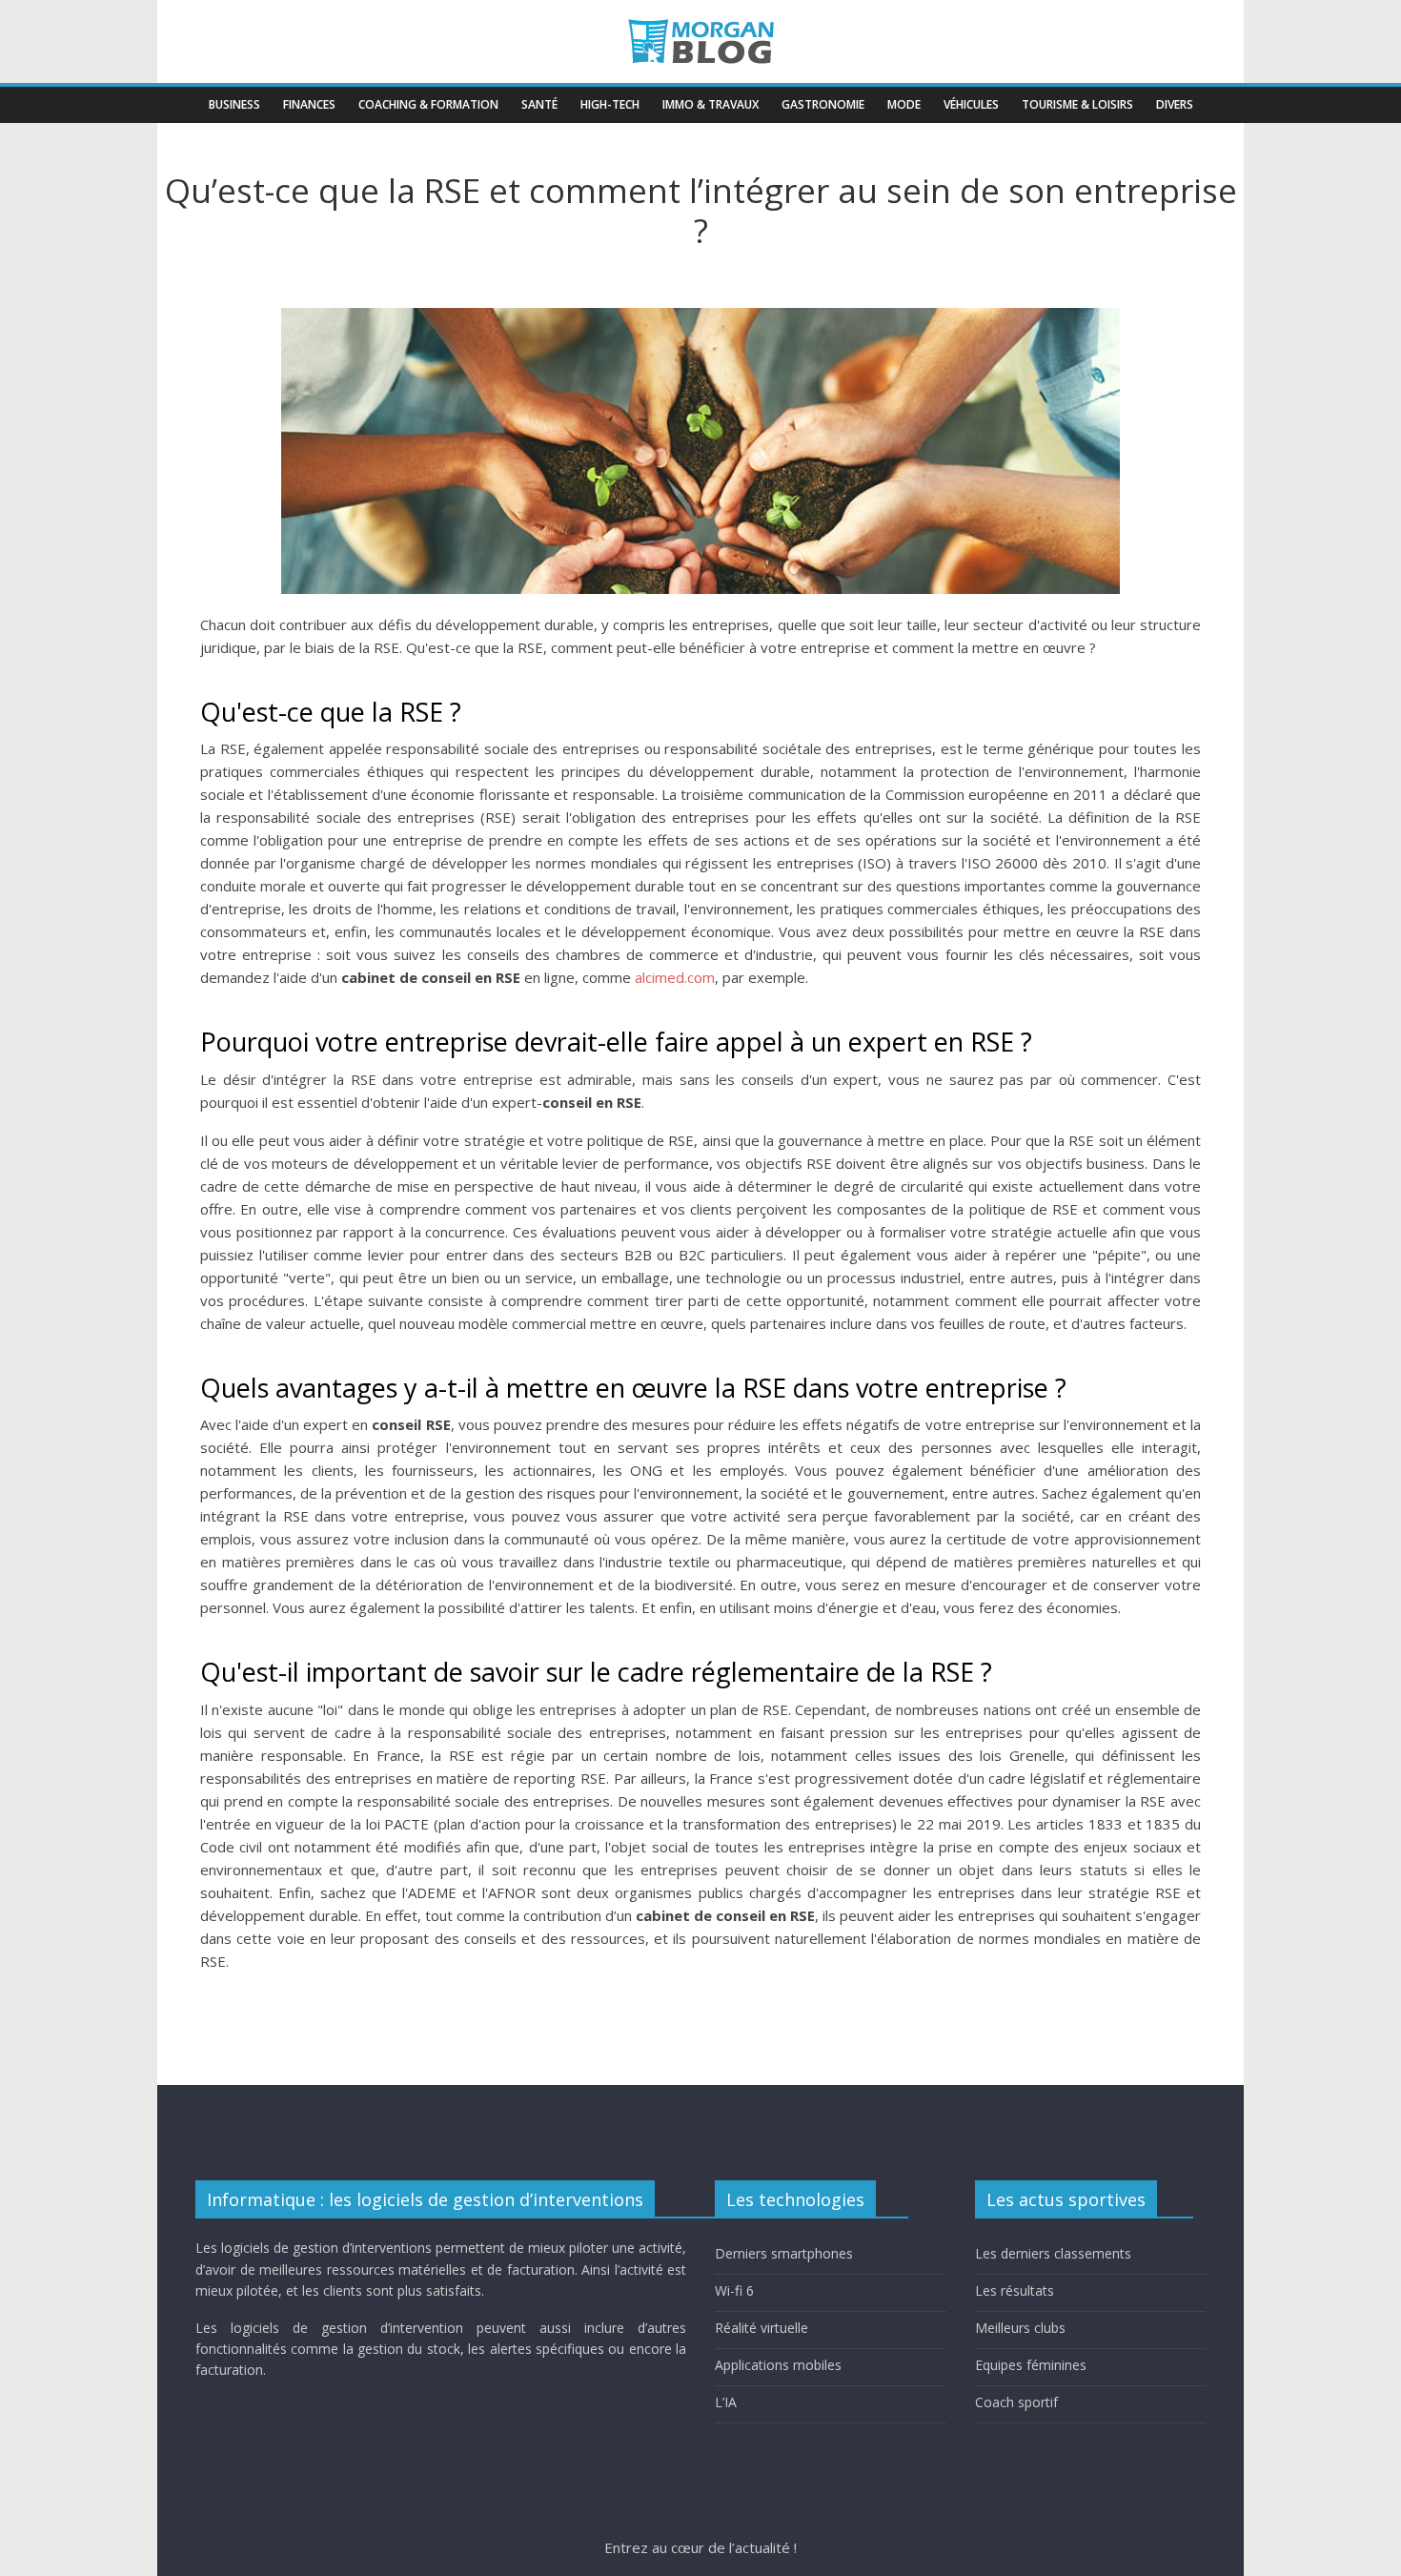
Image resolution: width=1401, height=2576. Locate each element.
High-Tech (610, 104)
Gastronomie (823, 104)
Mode (904, 104)
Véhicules (971, 104)
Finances (309, 104)
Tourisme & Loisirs (1077, 104)
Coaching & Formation (428, 104)
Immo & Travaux (711, 104)
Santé (539, 104)
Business (234, 104)
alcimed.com (675, 977)
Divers (1175, 104)
